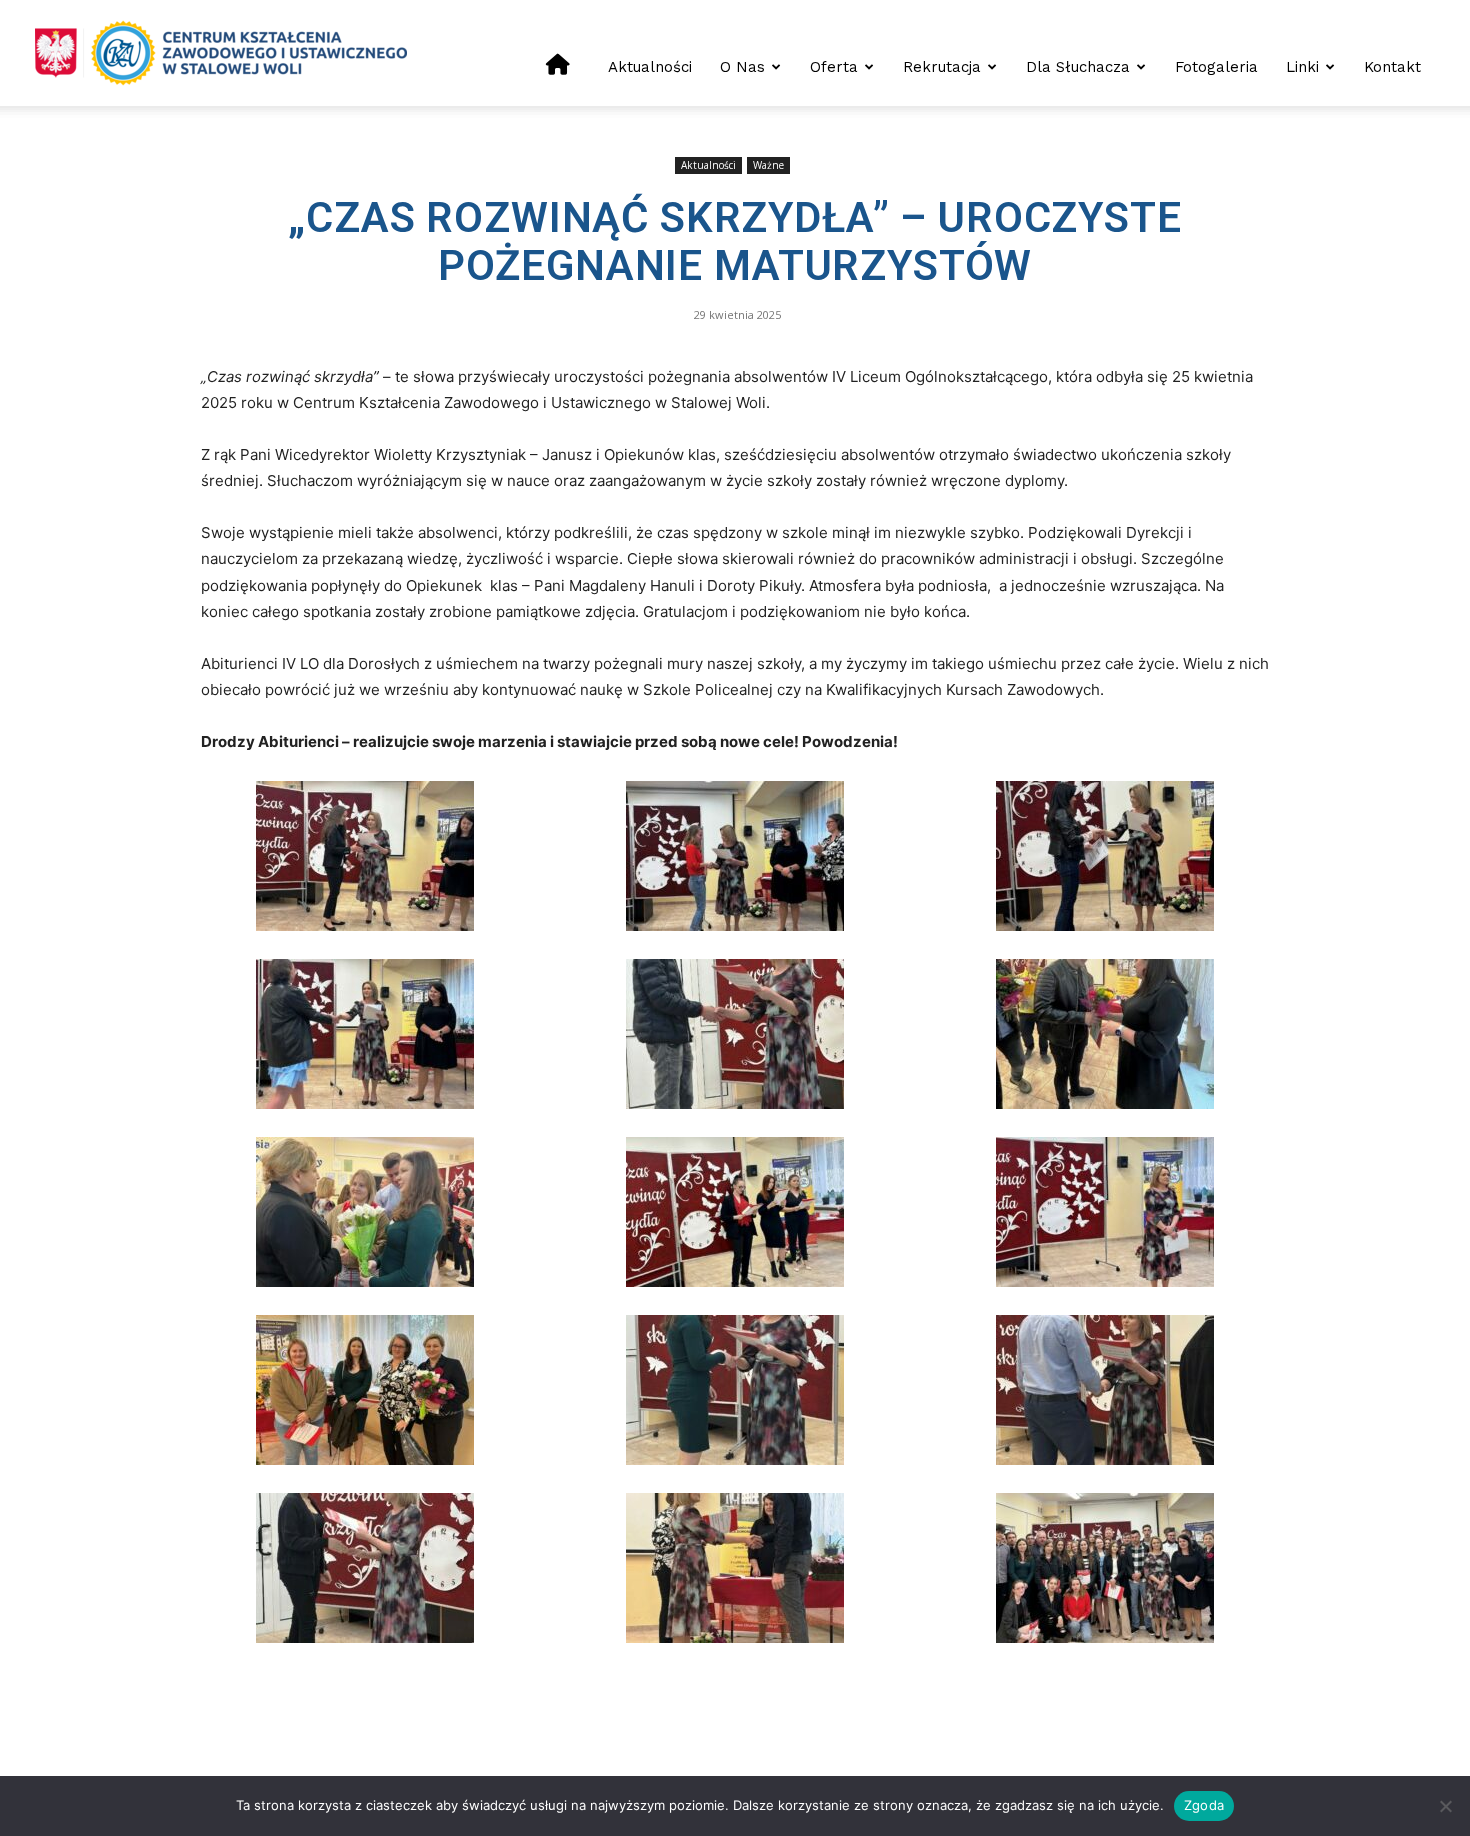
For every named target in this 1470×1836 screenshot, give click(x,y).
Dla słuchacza (1078, 67)
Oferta (834, 67)
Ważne (768, 165)
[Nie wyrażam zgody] (1445, 1806)
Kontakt (1392, 67)
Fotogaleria (1216, 67)
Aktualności (650, 67)
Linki (1302, 67)
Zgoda (1204, 1805)
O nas (742, 67)
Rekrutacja (942, 67)
